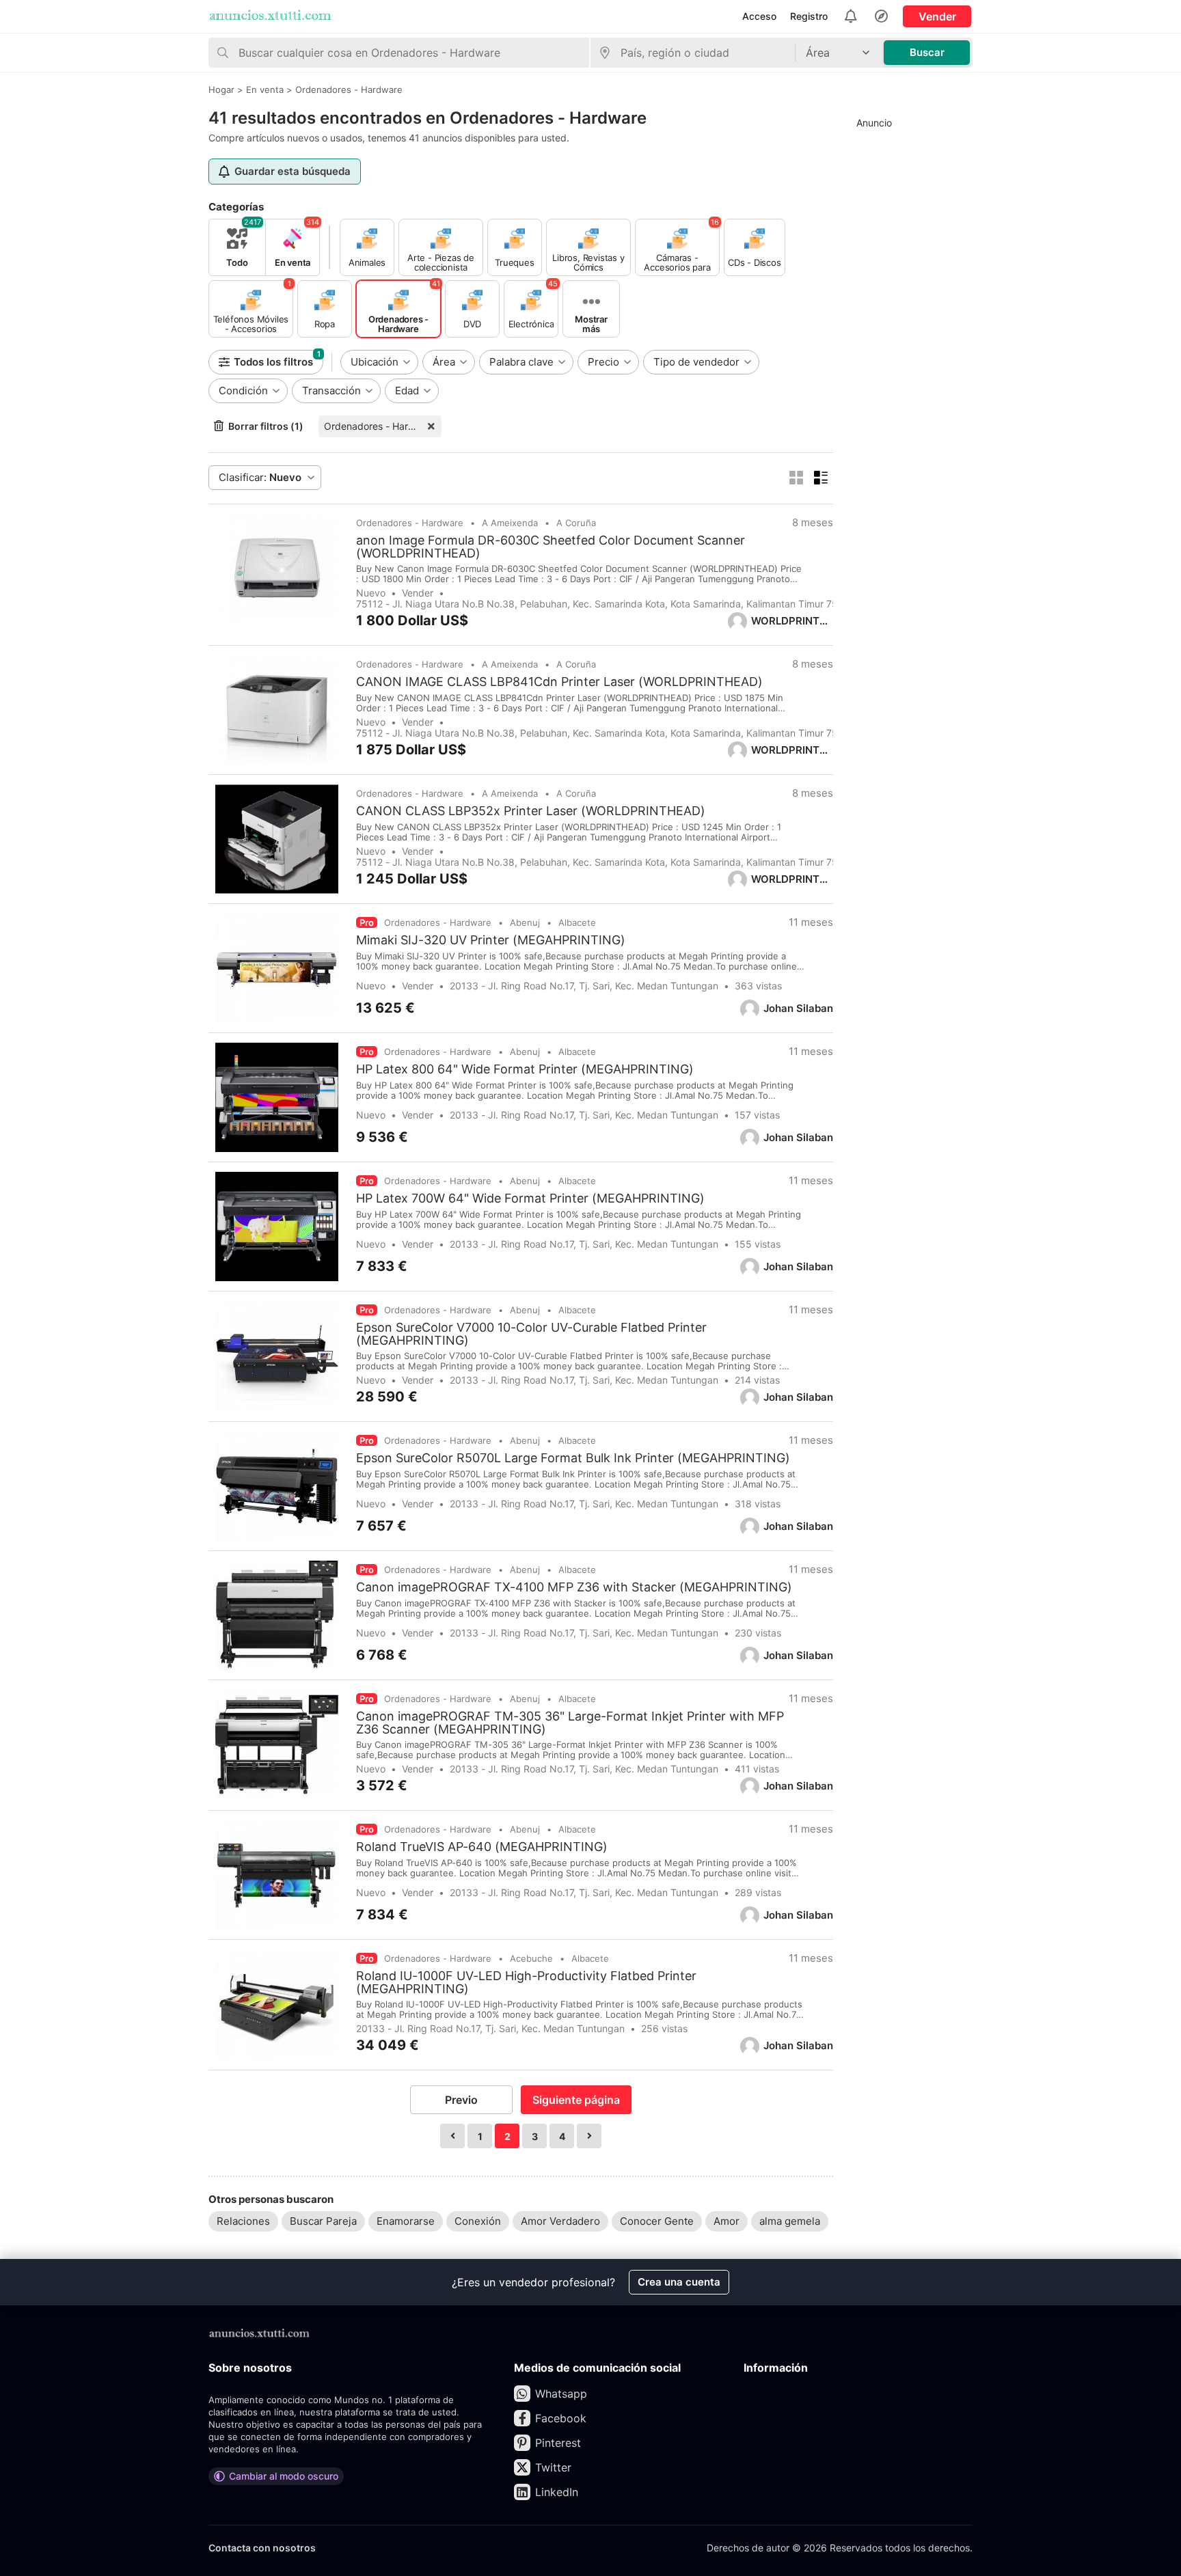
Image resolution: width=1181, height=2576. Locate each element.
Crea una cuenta (679, 2282)
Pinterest (558, 2443)
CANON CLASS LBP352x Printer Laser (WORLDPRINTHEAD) (531, 811)
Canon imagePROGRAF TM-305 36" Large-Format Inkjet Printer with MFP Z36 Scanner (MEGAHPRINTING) (570, 1723)
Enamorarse (406, 2221)
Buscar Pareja (323, 2221)
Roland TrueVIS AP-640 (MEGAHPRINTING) (482, 1847)
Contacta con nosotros (262, 2548)
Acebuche (531, 1958)
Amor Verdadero (560, 2221)
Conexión (478, 2221)
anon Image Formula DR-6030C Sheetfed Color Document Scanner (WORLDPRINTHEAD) (551, 547)
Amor (727, 2221)
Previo (461, 2100)
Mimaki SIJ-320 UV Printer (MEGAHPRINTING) (491, 940)
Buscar (927, 52)
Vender (937, 16)
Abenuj (525, 922)
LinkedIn (557, 2492)
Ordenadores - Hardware (380, 426)
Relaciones (243, 2221)
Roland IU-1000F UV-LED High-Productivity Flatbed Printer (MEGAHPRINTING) (526, 1982)
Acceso (759, 16)
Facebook (561, 2418)
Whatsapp (561, 2394)
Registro (809, 16)
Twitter (553, 2467)
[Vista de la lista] (821, 478)
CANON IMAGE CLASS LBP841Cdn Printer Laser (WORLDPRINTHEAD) (559, 682)
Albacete (577, 922)
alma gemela (790, 2221)
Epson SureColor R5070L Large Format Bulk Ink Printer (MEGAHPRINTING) (573, 1458)
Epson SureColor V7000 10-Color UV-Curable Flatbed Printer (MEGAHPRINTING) (531, 1334)
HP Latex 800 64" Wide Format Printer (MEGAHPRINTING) (525, 1069)
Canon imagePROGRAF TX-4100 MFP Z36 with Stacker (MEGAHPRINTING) (574, 1587)
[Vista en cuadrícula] (796, 478)
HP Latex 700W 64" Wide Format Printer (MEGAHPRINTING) (530, 1198)
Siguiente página (576, 2100)
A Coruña (576, 523)
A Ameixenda (510, 523)
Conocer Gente (657, 2221)
